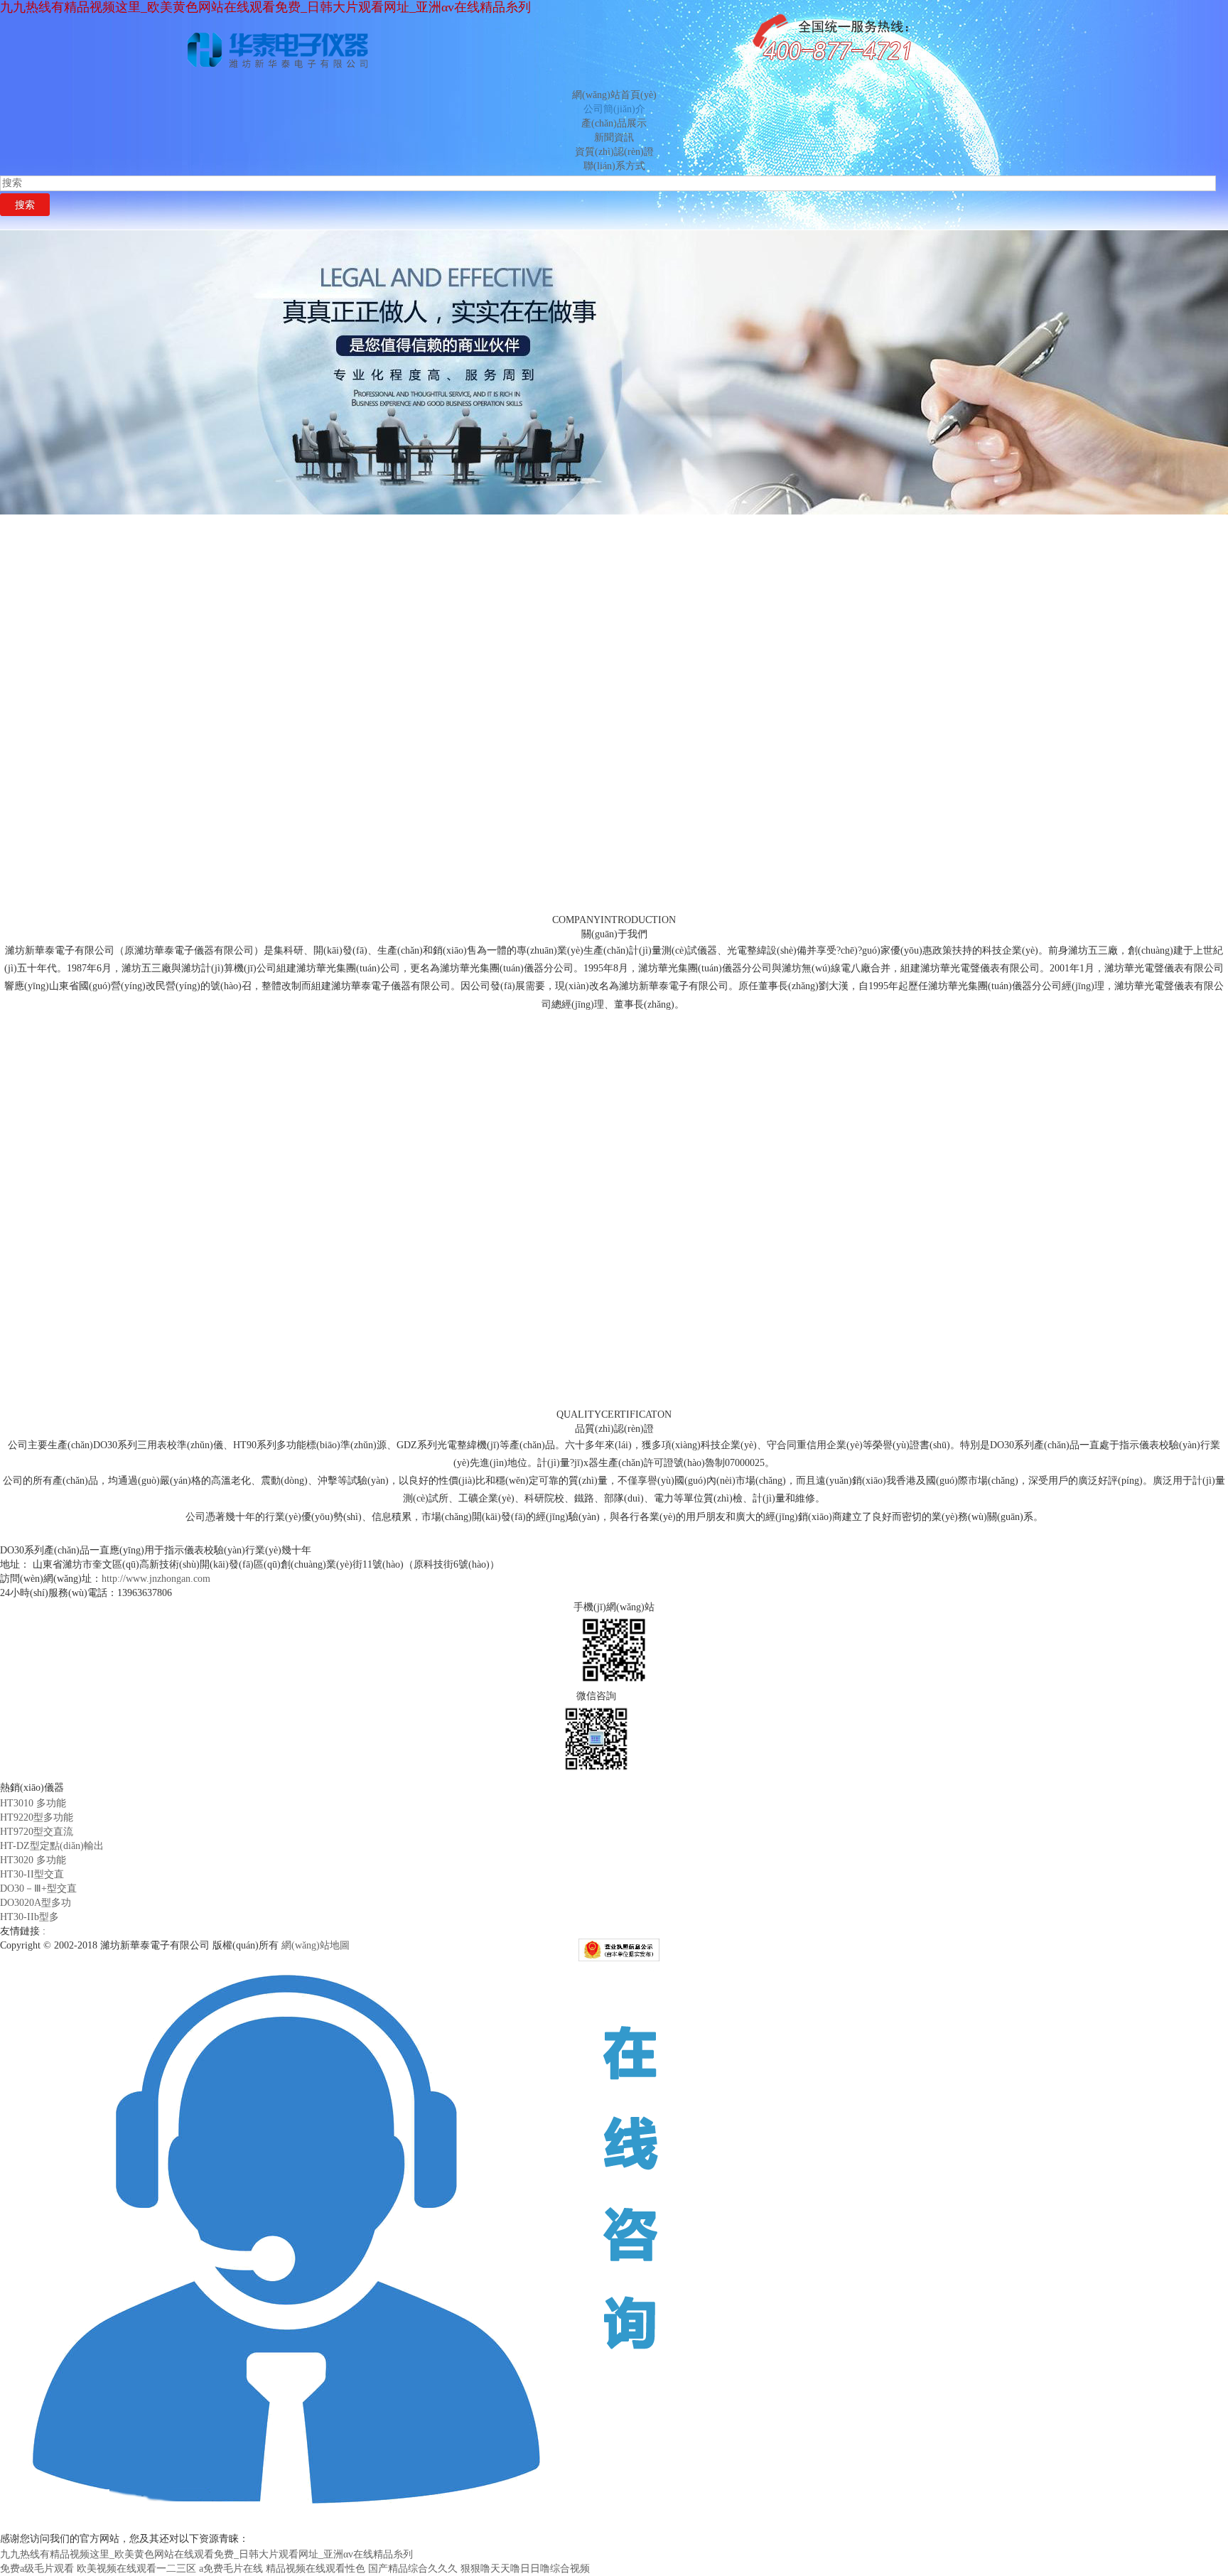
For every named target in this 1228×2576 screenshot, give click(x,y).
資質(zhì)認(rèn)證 (614, 152)
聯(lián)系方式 (614, 166)
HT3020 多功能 (33, 1860)
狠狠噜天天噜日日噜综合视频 (525, 2569)
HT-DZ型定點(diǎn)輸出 (52, 1846)
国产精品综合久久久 (413, 2569)
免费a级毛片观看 (37, 2569)
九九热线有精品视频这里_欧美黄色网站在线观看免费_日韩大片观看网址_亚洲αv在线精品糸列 (265, 7)
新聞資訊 (614, 138)
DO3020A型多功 (36, 1903)
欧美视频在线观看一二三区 (136, 2569)
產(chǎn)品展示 (614, 123)
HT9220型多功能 (37, 1817)
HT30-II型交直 (32, 1874)
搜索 (25, 205)
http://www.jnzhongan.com (156, 1579)
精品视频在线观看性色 (316, 2569)
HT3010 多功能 (33, 1803)
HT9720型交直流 (37, 1832)
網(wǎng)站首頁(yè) (614, 95)
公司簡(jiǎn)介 (614, 109)
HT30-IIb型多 (29, 1917)
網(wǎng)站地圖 (316, 1945)
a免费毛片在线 (231, 2569)
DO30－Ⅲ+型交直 (38, 1888)
